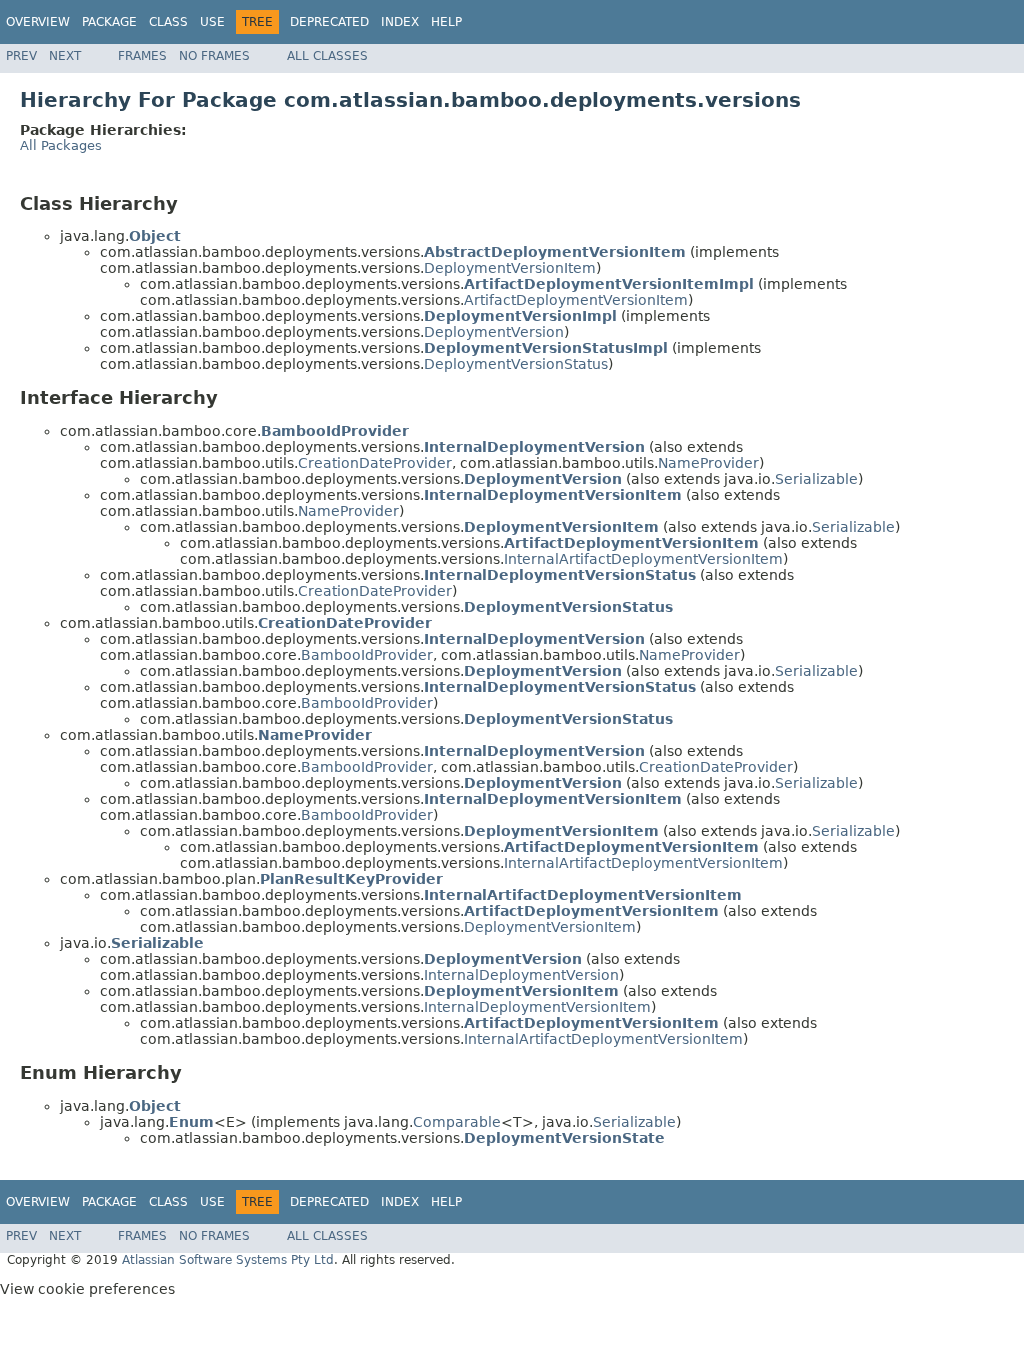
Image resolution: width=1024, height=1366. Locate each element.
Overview (38, 22)
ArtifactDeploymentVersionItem (576, 300)
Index (400, 22)
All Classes (327, 56)
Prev (21, 56)
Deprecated (329, 22)
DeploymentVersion (494, 332)
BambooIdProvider (367, 655)
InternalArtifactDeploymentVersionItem (643, 559)
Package (109, 22)
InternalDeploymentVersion (521, 975)
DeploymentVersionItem (510, 268)
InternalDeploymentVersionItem (537, 1007)
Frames (142, 56)
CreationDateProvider (375, 463)
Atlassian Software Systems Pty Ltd (228, 1260)
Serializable (816, 479)
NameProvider (708, 463)
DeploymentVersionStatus (516, 364)
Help (446, 22)
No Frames (214, 56)
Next (65, 56)
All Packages (61, 145)
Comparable (457, 1122)
